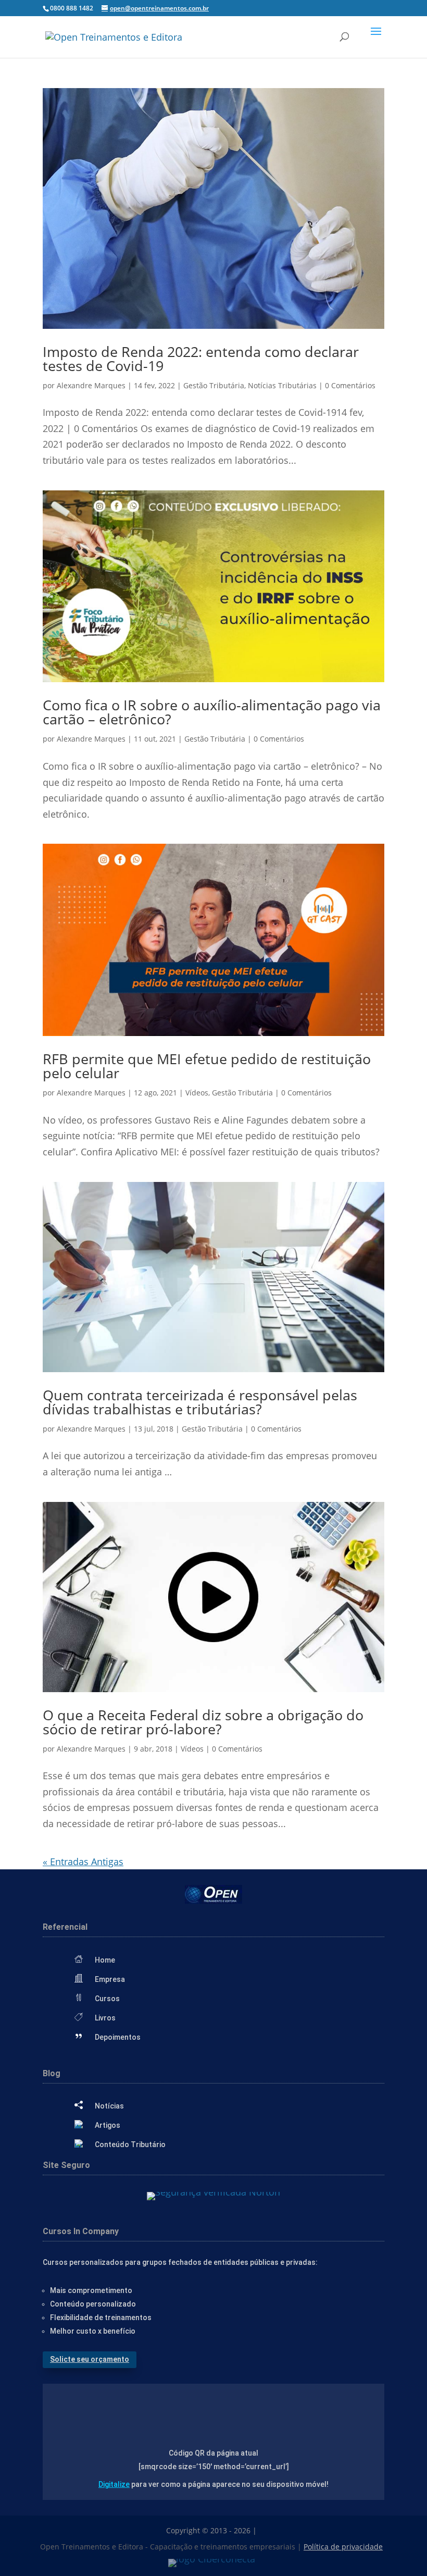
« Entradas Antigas (83, 1862)
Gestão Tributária (214, 385)
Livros (105, 2018)
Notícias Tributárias (282, 385)
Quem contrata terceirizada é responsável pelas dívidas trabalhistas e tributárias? (200, 1402)
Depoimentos (118, 2037)
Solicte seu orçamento (90, 2359)
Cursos (107, 1999)
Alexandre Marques (91, 385)
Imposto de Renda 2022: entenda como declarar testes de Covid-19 (201, 359)
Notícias (109, 2106)
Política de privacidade (343, 2547)
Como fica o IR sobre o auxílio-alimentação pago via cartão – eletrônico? (212, 712)
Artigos (108, 2125)
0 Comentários (350, 385)
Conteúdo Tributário (130, 2144)
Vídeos (197, 1093)
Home (105, 1960)
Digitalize (114, 2484)
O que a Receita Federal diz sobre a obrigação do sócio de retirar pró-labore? (203, 1722)
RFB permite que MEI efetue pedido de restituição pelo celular (207, 1066)
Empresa (110, 1979)
